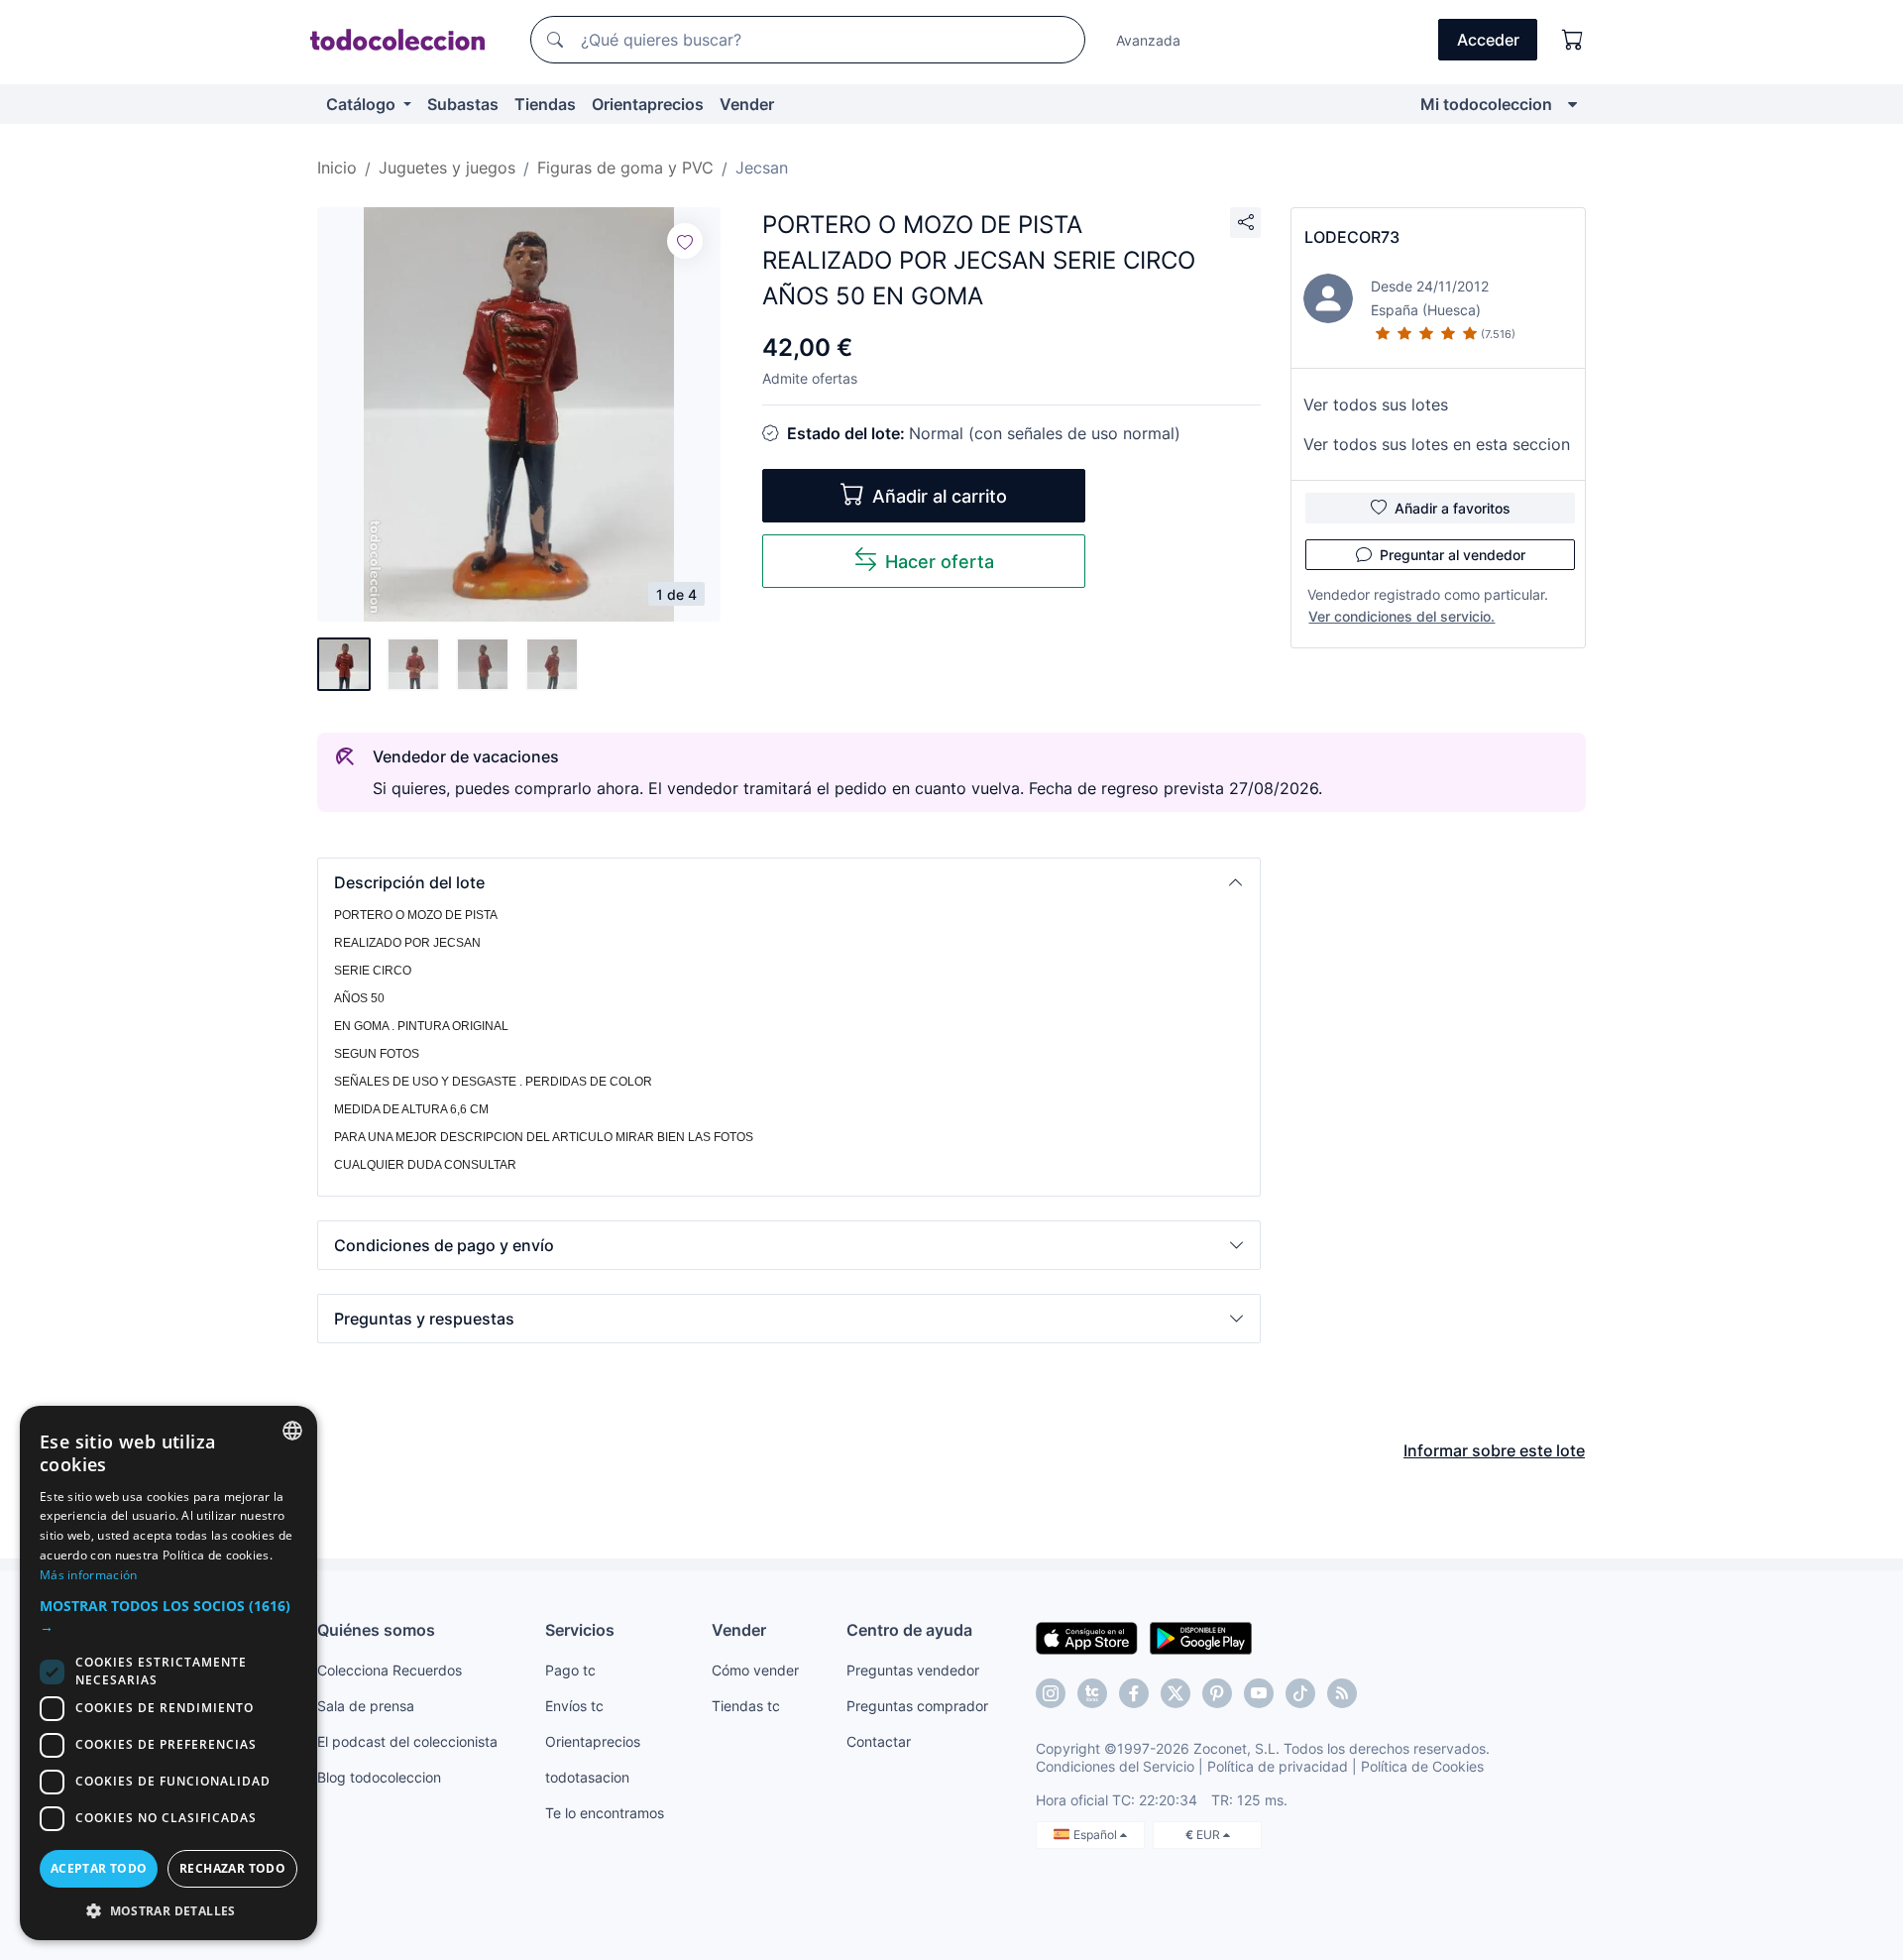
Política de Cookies (1422, 1766)
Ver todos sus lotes (1376, 404)
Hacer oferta (940, 562)
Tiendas (545, 104)
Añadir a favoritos (1453, 508)
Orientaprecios (648, 104)
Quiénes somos (376, 1630)
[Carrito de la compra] (1573, 40)
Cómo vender (755, 1670)
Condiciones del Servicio (1115, 1766)
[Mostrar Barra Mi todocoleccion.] (1572, 104)
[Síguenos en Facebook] (1134, 1693)
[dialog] (168, 1673)
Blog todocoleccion (379, 1777)
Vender (747, 104)
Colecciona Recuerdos (390, 1670)
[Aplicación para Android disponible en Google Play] (1201, 1637)
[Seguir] (685, 241)
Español (1097, 1835)
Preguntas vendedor (913, 1670)
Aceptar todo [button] (99, 1868)
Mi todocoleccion (1486, 104)
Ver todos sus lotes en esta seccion (1437, 444)
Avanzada (1148, 40)
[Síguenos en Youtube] (1259, 1693)
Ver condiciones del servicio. (1401, 616)
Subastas (463, 104)
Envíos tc (574, 1706)
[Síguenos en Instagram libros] (1092, 1693)
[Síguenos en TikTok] (1300, 1693)
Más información (89, 1575)
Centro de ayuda (909, 1630)
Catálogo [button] (363, 104)
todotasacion (587, 1777)
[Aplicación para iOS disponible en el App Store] (1087, 1637)
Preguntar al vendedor (1453, 555)
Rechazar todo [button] (232, 1868)
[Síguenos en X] (1175, 1693)
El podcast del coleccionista (407, 1741)
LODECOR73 (1352, 237)
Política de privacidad (1278, 1766)
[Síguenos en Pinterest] (1217, 1693)
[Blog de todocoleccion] (1342, 1693)
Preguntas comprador (917, 1706)
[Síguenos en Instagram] (1051, 1693)
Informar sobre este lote (1494, 1450)
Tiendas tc (746, 1706)
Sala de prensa (366, 1706)
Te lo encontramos (605, 1813)
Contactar (879, 1741)
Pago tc (570, 1670)
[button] (789, 882)
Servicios (580, 1630)
